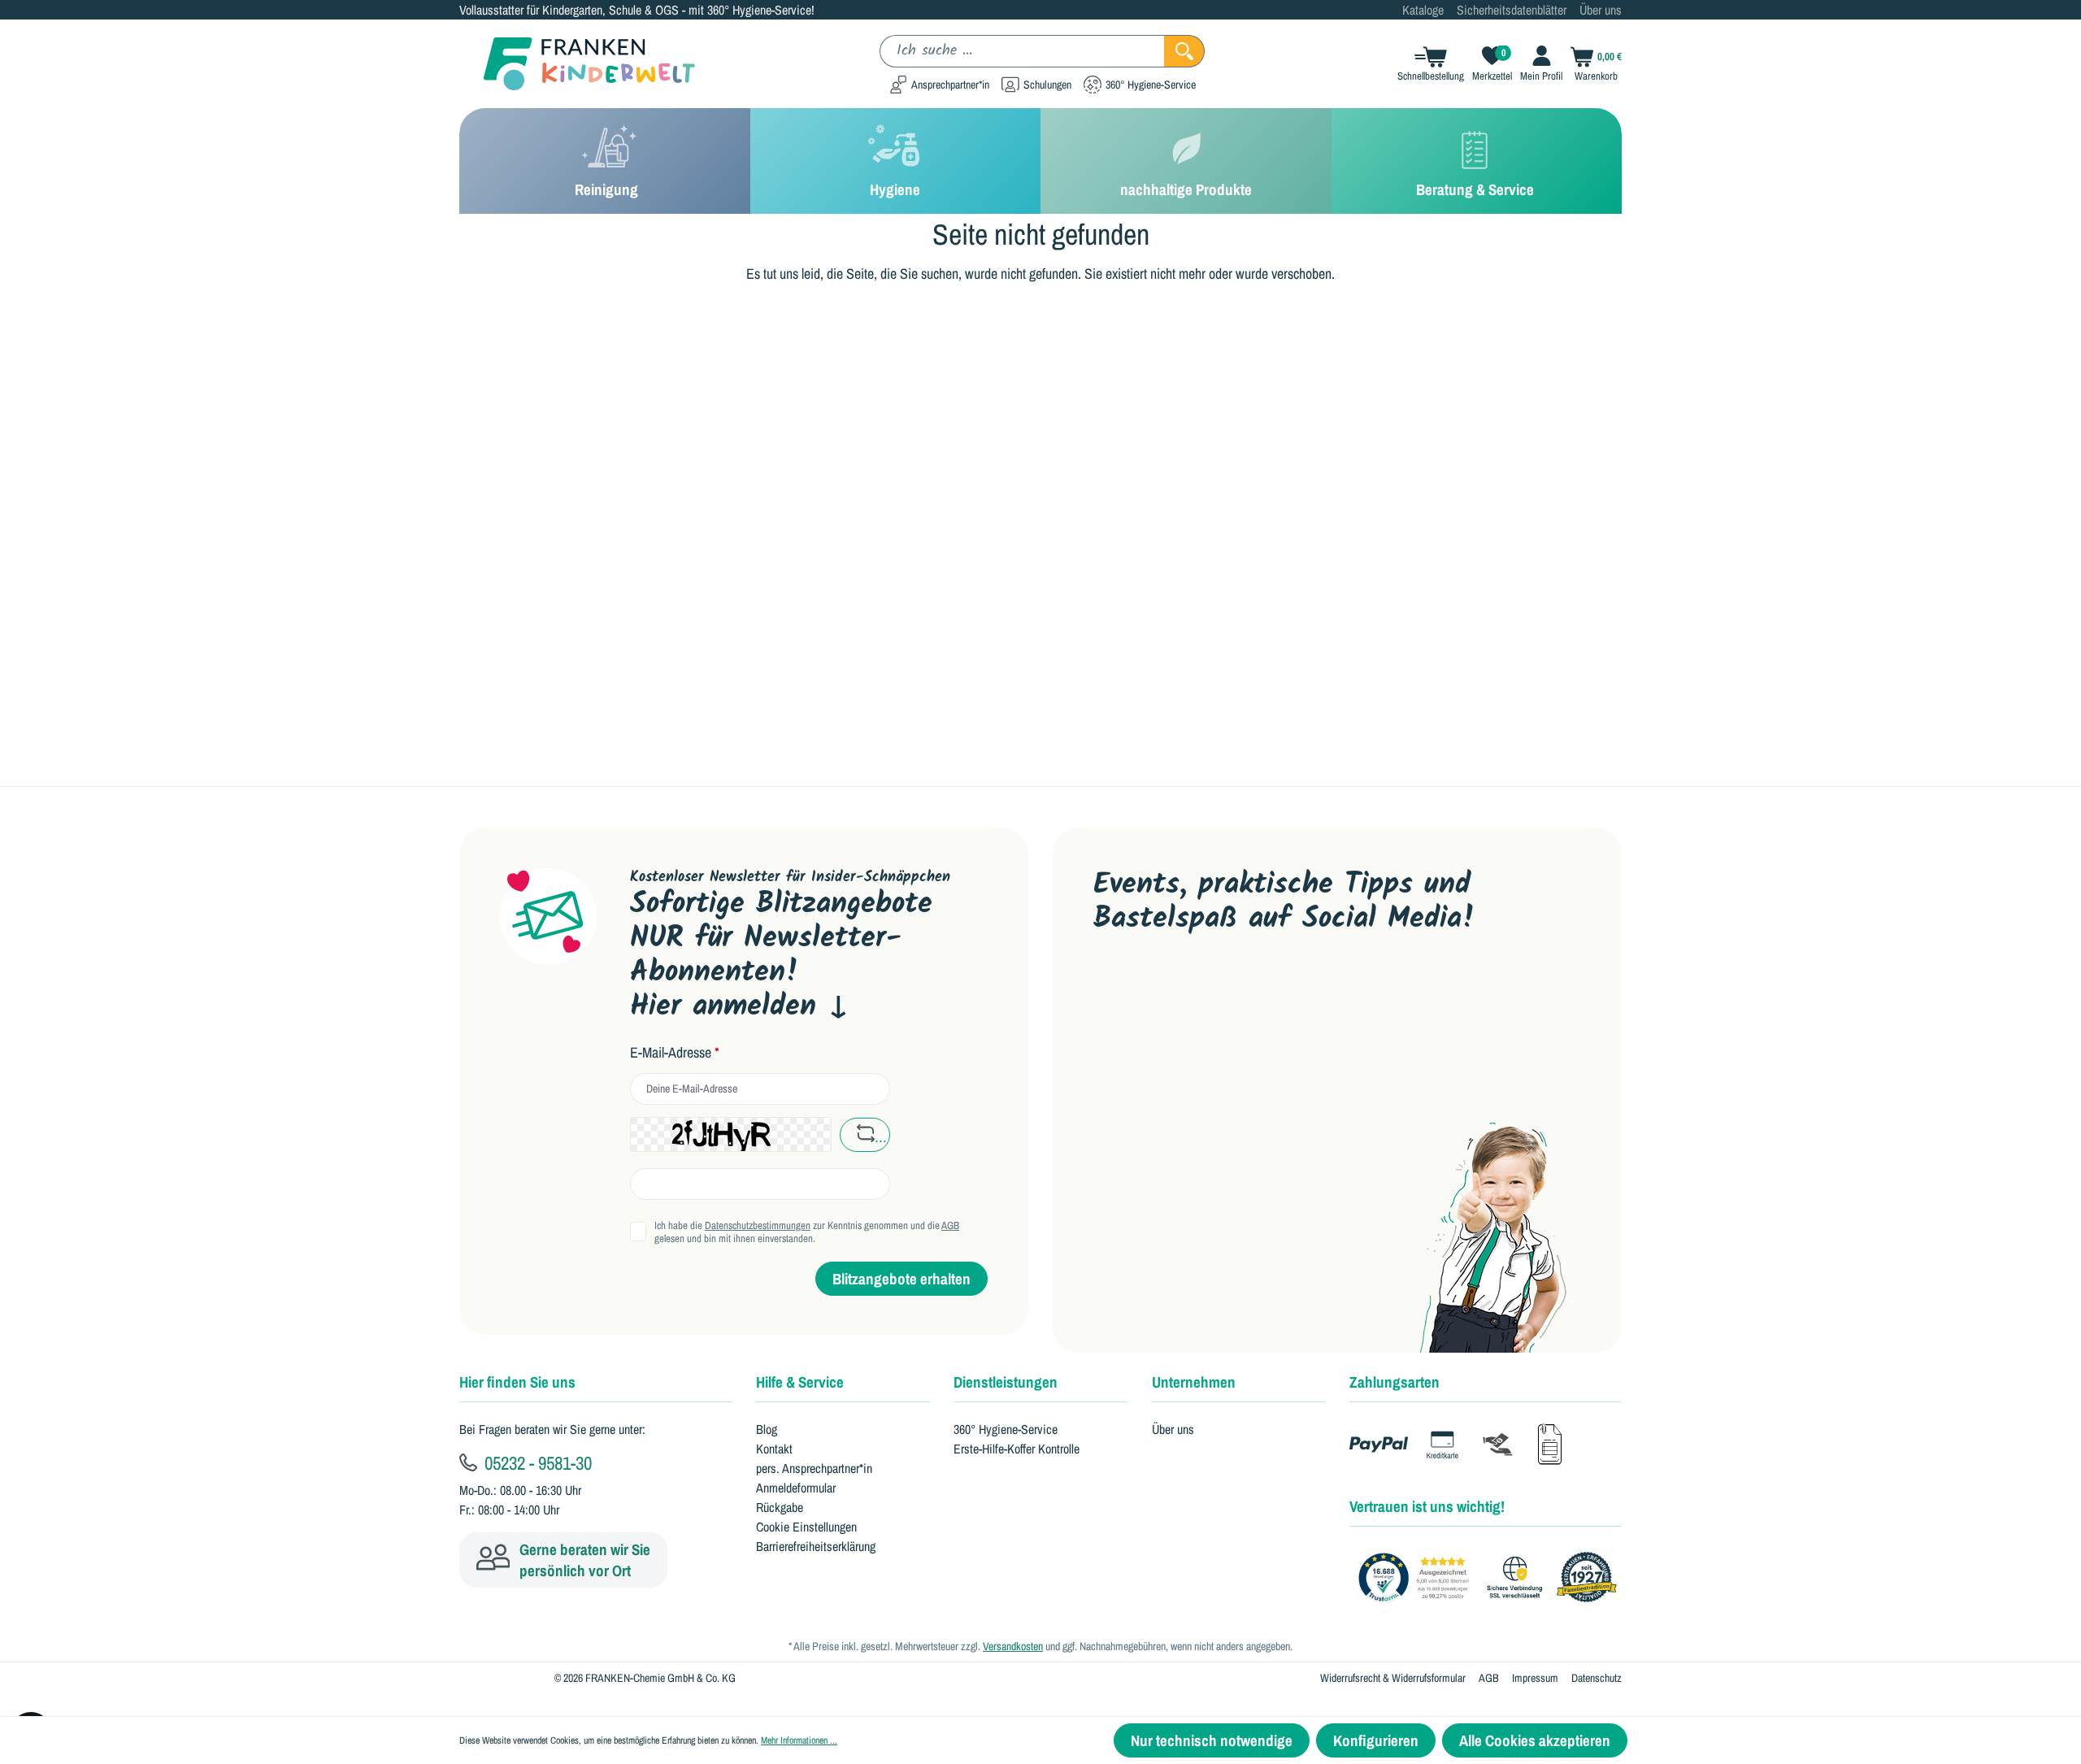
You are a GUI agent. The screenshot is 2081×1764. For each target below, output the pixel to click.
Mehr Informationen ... (799, 1740)
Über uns (1601, 10)
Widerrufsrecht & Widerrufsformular (1393, 1678)
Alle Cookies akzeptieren (1535, 1740)
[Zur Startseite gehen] (577, 64)
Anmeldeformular (796, 1488)
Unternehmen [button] (1194, 1382)
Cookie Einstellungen (806, 1527)
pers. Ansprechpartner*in (814, 1468)
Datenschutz (1597, 1678)
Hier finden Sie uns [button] (517, 1382)
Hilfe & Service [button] (800, 1382)
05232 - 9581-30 (536, 1462)
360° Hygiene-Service (1006, 1429)
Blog (767, 1429)
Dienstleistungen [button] (1006, 1382)
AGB (950, 1225)
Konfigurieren (1376, 1740)
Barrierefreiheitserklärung (816, 1546)
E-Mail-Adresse (675, 1053)
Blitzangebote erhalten (901, 1279)
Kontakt (774, 1449)
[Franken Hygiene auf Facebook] (1314, 991)
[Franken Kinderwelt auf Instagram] (1211, 991)
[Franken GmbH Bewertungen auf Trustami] (1492, 1578)
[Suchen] (1184, 51)
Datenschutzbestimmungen (758, 1225)
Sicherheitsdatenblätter (1512, 10)
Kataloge (1423, 10)
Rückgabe (780, 1507)
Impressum (1535, 1678)
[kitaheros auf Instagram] (1263, 991)
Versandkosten (1013, 1646)
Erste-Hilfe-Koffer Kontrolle (1017, 1449)
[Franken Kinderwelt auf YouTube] (1108, 991)
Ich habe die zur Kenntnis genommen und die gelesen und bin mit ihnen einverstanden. (807, 1232)
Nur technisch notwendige (1212, 1740)
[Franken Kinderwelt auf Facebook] (1160, 991)
